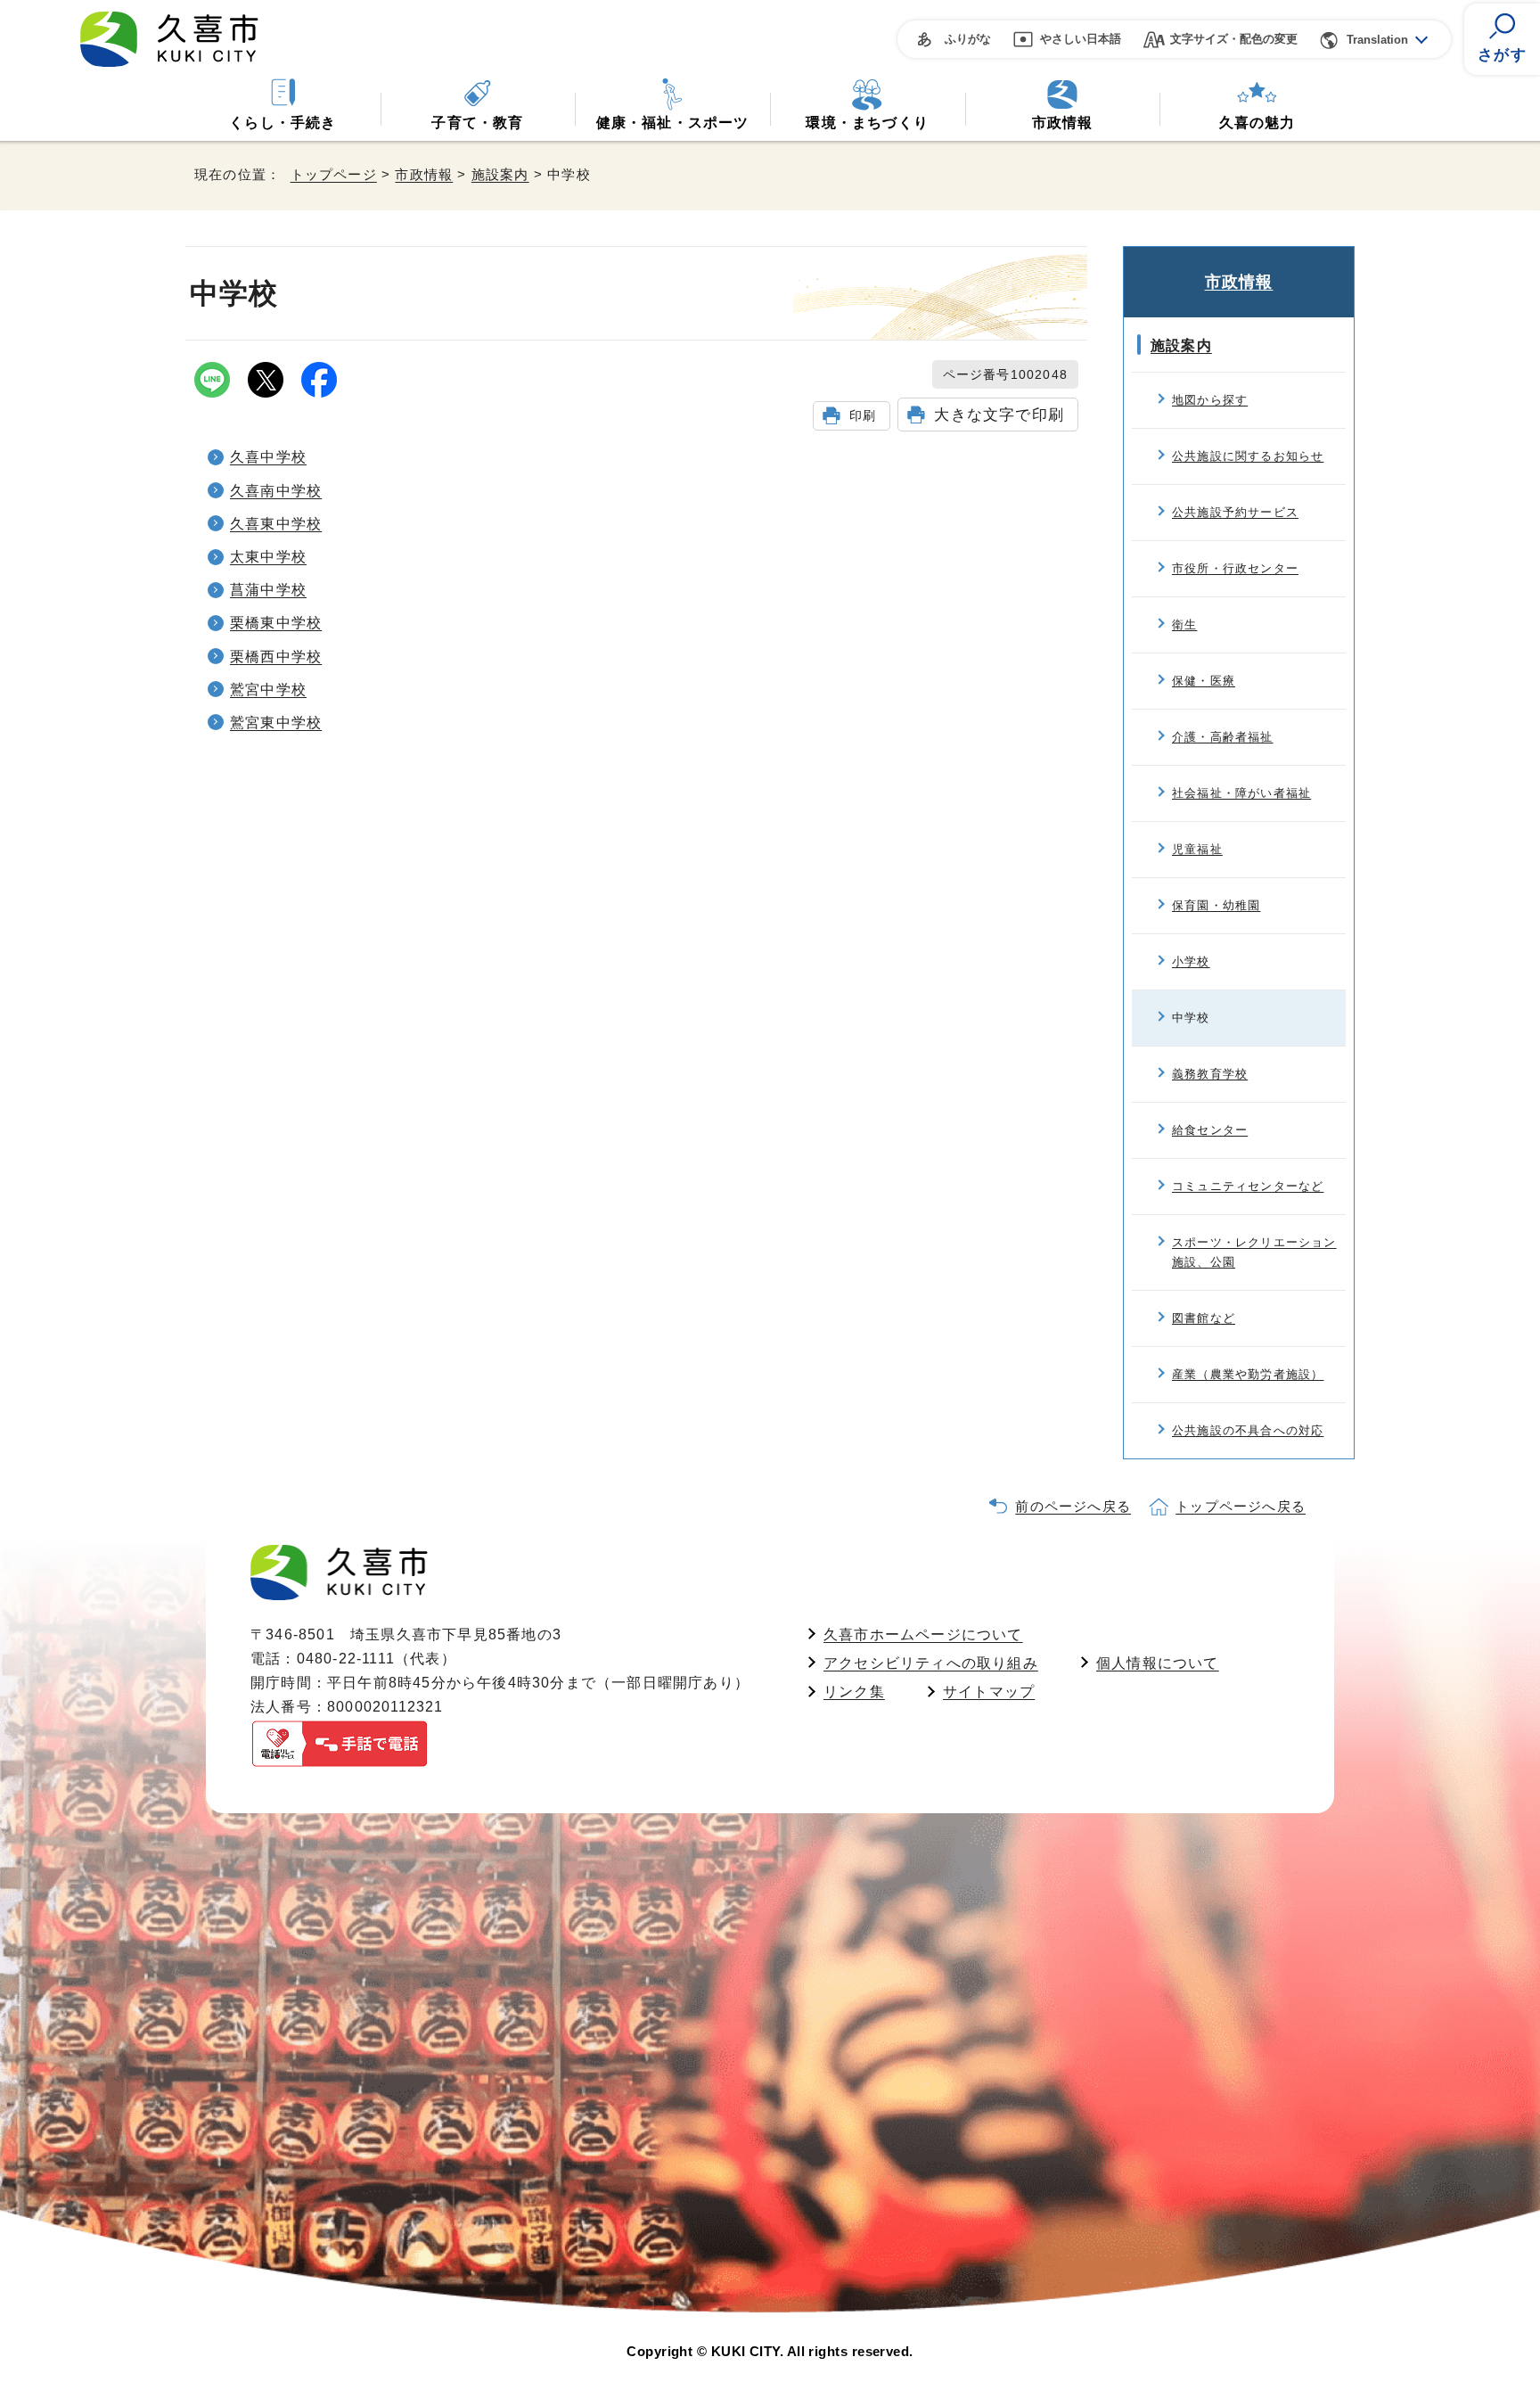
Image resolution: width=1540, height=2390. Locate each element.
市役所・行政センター (1235, 568)
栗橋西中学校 (276, 657)
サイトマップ (989, 1692)
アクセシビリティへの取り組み (931, 1663)
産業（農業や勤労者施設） (1248, 1374)
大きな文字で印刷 (999, 415)
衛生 (1184, 624)
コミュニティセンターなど (1248, 1186)
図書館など (1204, 1318)
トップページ (334, 174)
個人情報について (1158, 1663)
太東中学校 (268, 557)
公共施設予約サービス (1235, 512)
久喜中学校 (268, 457)
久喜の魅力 (1257, 123)
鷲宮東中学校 (276, 723)
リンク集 (854, 1692)
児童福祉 (1197, 849)
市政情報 (1063, 123)
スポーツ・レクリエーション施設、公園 (1254, 1252)
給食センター (1210, 1130)
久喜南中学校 (276, 491)
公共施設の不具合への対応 (1248, 1430)
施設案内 (500, 174)
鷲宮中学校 (268, 690)
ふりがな (968, 39)
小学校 (1191, 961)
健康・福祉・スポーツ (673, 123)
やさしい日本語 (1081, 39)
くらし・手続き (283, 123)
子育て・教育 (477, 123)
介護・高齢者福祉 (1223, 737)
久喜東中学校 (276, 524)
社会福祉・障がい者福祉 (1241, 793)
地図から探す (1210, 400)
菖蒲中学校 (268, 590)
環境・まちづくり (867, 123)
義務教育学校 (1210, 1074)
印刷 (863, 415)
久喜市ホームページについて (923, 1634)
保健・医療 (1204, 681)
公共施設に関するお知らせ (1248, 456)
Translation (1377, 40)
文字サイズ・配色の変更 (1234, 39)
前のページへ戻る (1073, 1506)
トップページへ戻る (1241, 1506)
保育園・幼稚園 (1216, 905)
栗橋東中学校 (276, 623)
